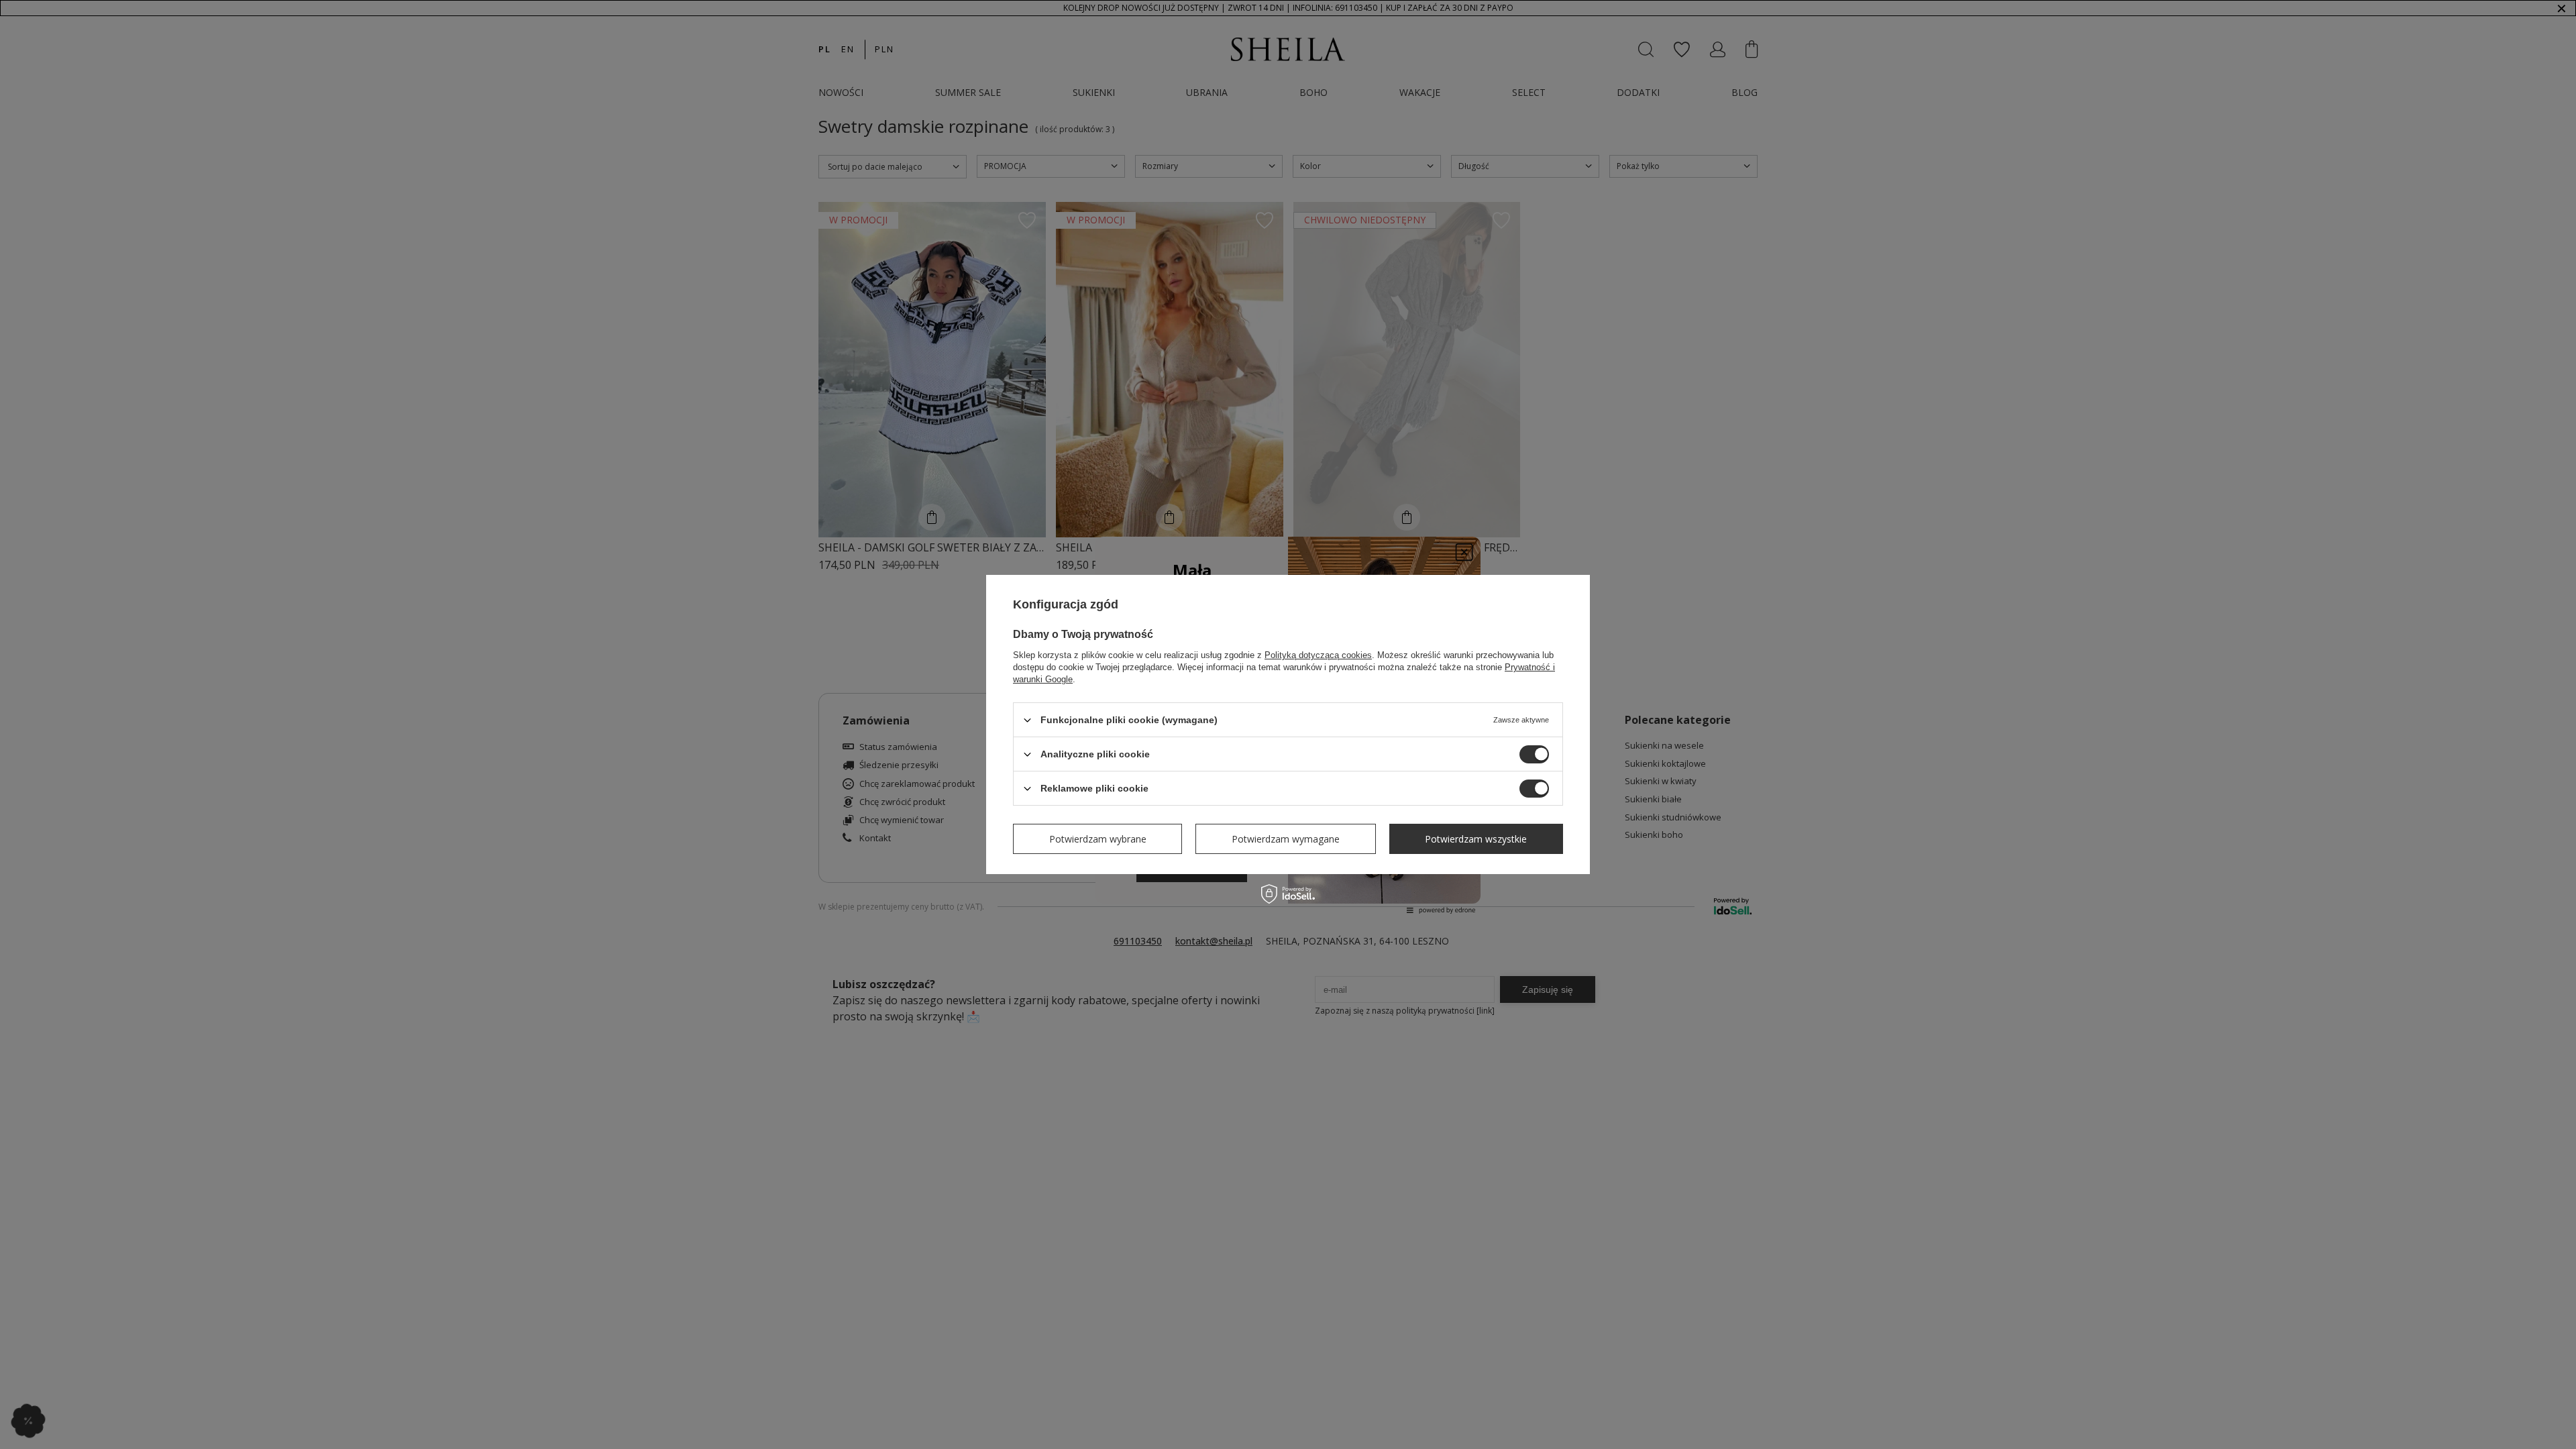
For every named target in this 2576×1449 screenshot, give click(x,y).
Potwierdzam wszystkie (1476, 838)
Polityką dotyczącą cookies (1318, 655)
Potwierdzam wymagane (1286, 838)
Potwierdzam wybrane (1098, 838)
